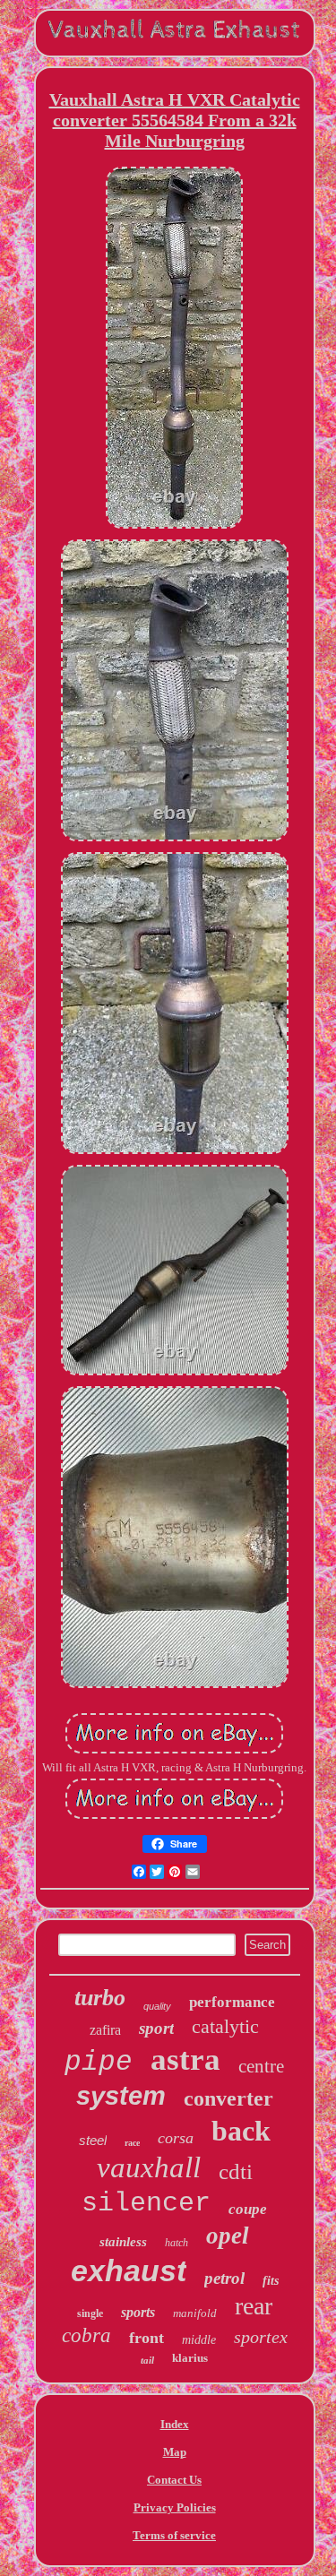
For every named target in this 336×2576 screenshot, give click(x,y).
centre (261, 2066)
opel (228, 2236)
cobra (86, 2335)
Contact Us (174, 2480)
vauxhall (149, 2167)
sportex (261, 2337)
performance (232, 2002)
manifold (195, 2313)
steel (93, 2140)
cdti (236, 2171)
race (132, 2143)
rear (254, 2306)
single (90, 2313)
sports (138, 2312)
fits (271, 2281)
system (121, 2096)
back (241, 2131)
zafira (105, 2030)
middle (199, 2340)
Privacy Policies (175, 2507)
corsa (176, 2138)
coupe (248, 2209)
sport (156, 2028)
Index (175, 2424)
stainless (123, 2242)
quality (157, 2006)
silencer (146, 2203)
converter (228, 2098)
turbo (100, 1998)
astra (185, 2059)
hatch (177, 2243)
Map (175, 2452)
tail (147, 2360)
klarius (190, 2358)
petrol (224, 2278)
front (146, 2338)
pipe (99, 2062)
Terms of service (174, 2535)
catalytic (225, 2026)
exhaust (129, 2270)
